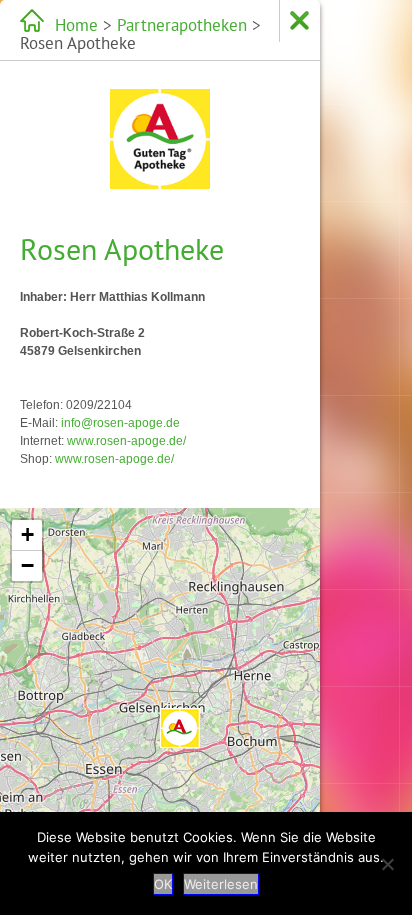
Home (76, 25)
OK (163, 884)
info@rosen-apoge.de (120, 423)
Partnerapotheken (182, 25)
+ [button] (27, 534)
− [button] (27, 565)
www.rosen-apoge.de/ (126, 441)
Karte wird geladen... (157, 708)
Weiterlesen (221, 884)
